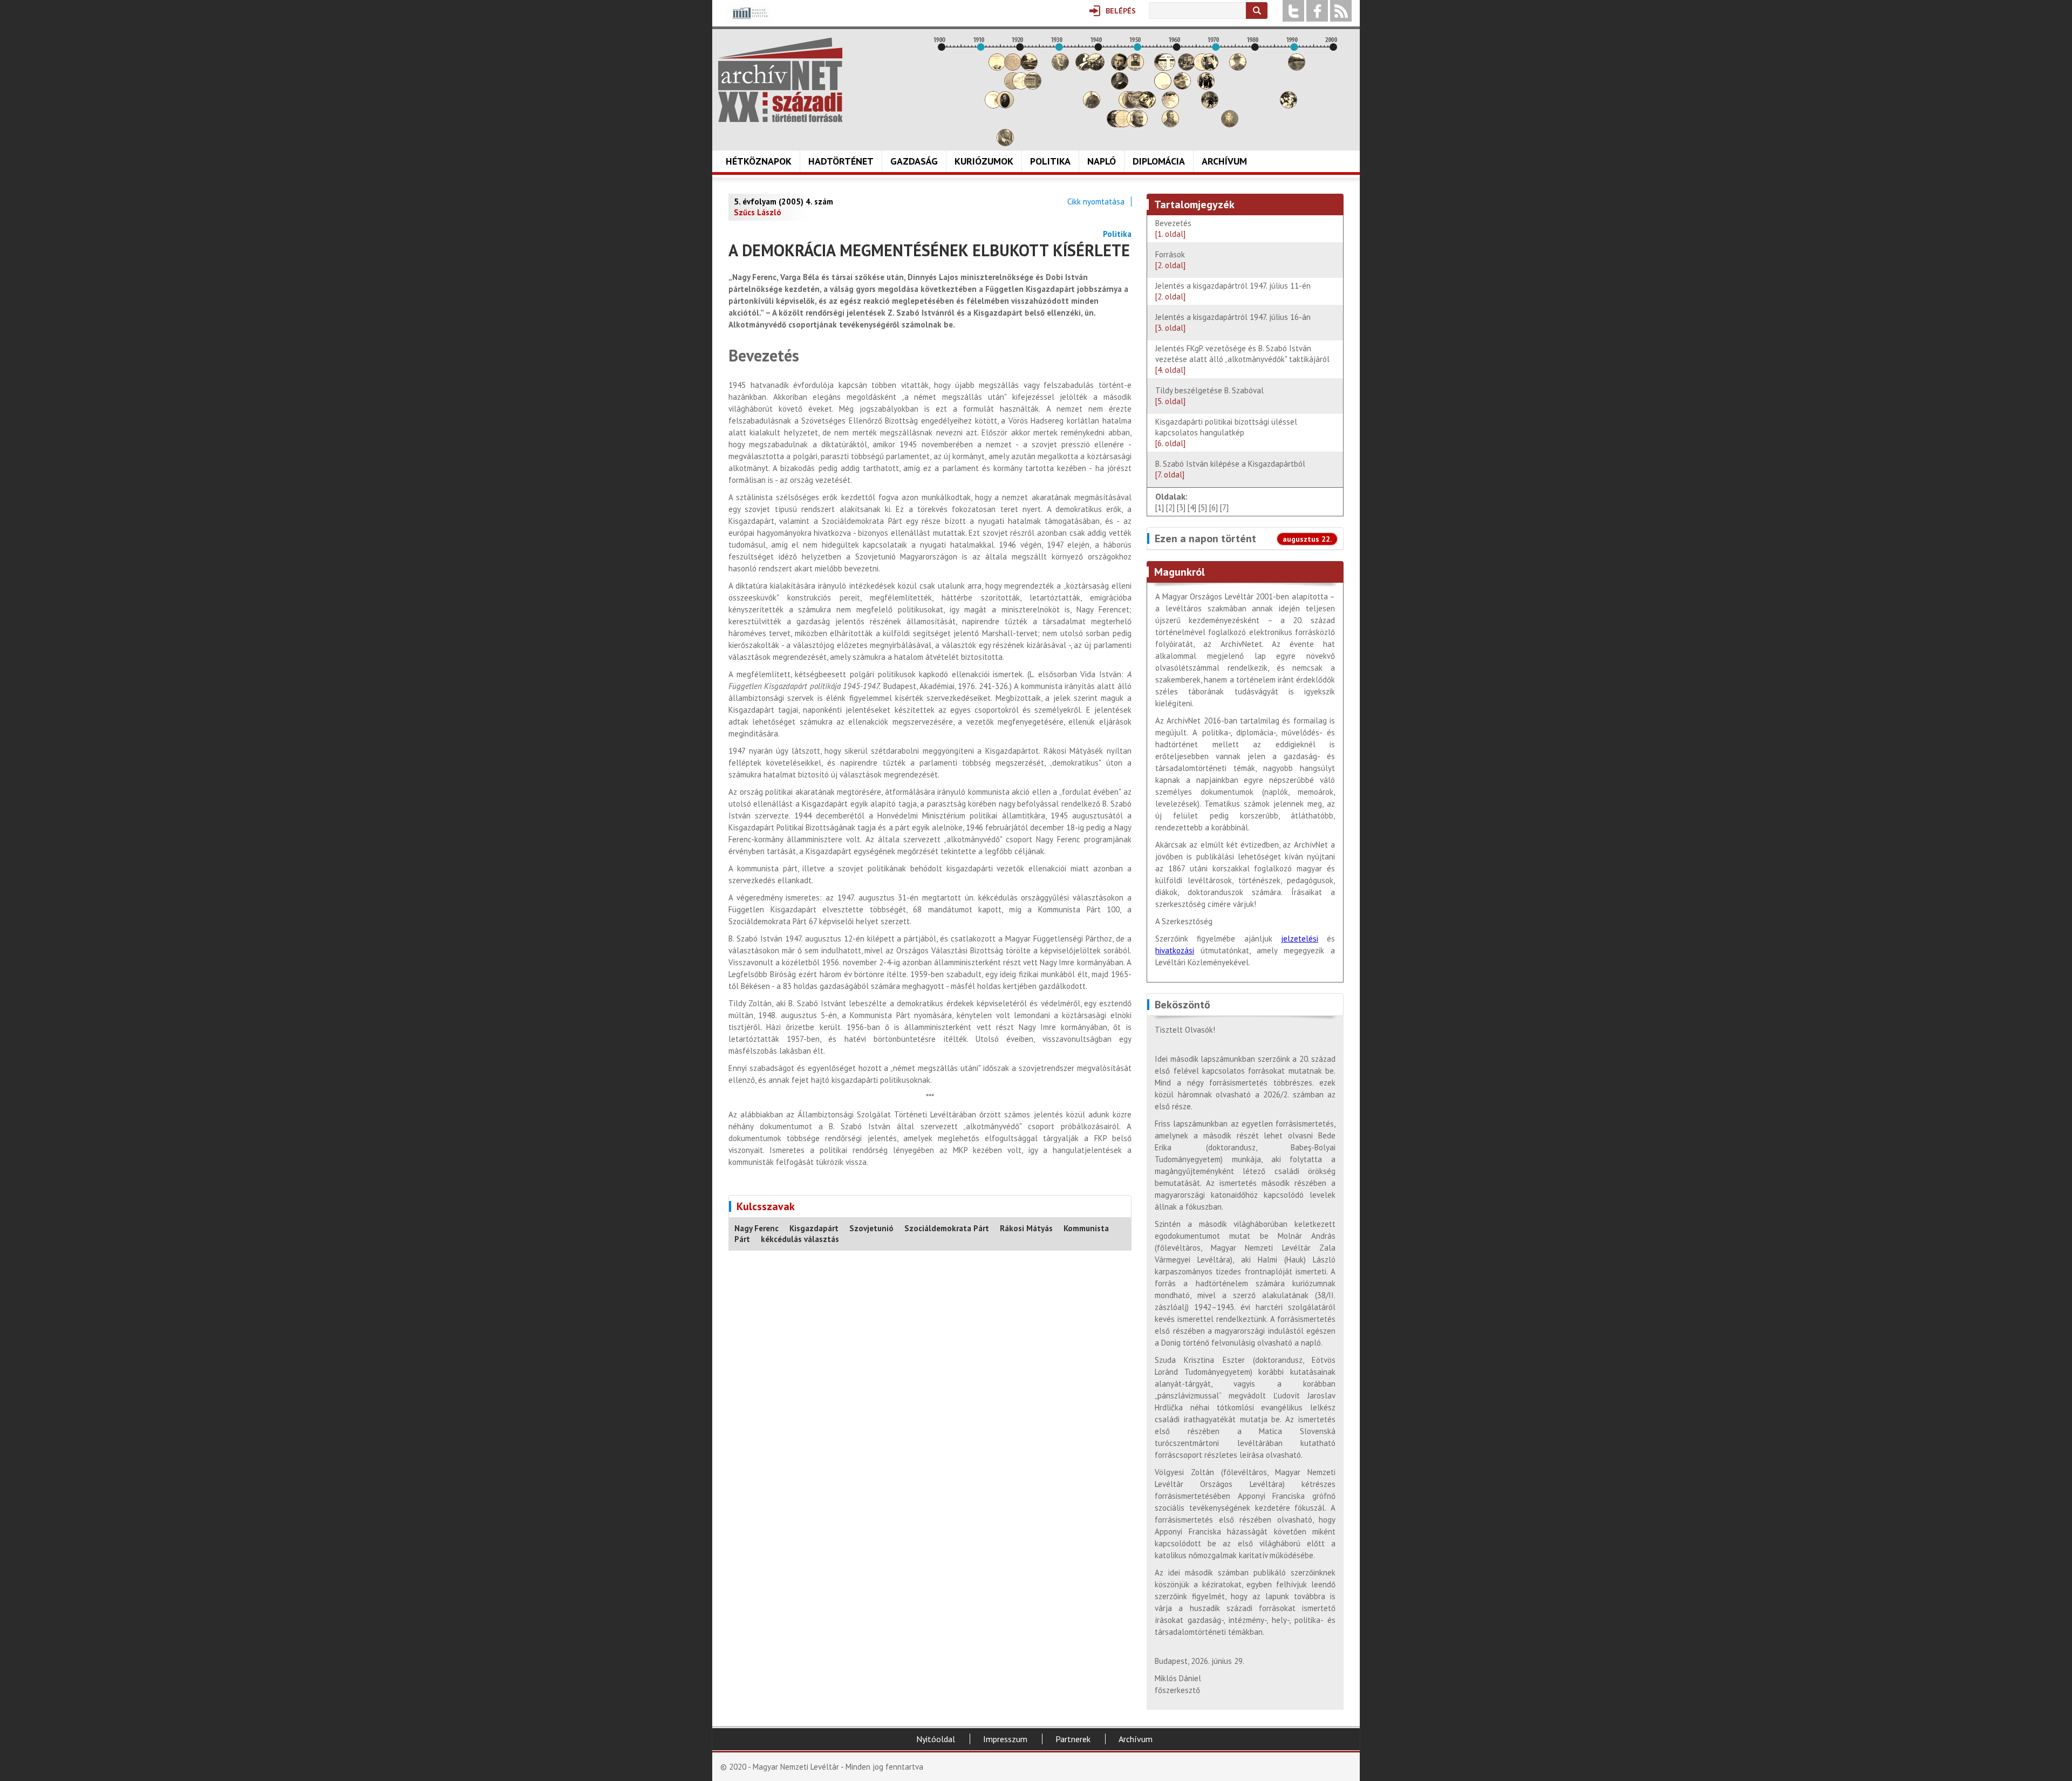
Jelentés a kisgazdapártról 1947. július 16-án (1233, 322)
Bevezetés (1173, 228)
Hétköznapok (759, 161)
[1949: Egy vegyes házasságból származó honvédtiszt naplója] (1135, 68)
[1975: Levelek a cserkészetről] (1238, 68)
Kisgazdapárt (814, 1228)
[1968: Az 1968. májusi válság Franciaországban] (1210, 105)
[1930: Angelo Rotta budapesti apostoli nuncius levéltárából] (1060, 68)
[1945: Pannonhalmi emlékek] (1120, 87)
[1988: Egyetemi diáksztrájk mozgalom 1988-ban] (1289, 105)
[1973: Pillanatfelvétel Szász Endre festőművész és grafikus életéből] (1230, 124)
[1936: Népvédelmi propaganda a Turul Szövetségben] (1084, 68)
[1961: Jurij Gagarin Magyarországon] (1182, 87)
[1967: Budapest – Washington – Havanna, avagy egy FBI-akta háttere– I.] (1206, 87)
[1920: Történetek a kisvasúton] (1021, 87)
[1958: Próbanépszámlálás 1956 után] (1170, 124)
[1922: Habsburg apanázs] (1029, 68)
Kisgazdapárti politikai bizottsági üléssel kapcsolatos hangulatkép (1226, 432)
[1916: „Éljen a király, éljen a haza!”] (1005, 143)
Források (1170, 260)
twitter (1293, 11)
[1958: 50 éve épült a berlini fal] (1170, 105)
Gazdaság (914, 161)
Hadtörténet (841, 161)
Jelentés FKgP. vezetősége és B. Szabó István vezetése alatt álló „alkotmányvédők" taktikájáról (1245, 359)
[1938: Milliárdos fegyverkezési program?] (1092, 105)
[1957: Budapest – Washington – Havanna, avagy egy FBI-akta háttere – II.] (1167, 68)
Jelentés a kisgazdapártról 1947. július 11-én (1233, 291)
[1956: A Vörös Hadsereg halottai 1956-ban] (1163, 87)
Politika (1050, 161)
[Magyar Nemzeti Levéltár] (749, 21)
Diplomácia (1159, 161)
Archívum (1224, 161)
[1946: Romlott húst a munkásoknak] (1123, 124)
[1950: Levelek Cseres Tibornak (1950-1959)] (1139, 124)
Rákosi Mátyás (1026, 1228)
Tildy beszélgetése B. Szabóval (1209, 396)
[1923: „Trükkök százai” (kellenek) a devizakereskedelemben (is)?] (1033, 87)
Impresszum (1005, 1739)
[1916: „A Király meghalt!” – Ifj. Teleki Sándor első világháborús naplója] (1005, 105)
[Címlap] (780, 80)
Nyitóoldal (936, 1739)
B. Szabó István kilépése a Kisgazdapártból (1233, 469)
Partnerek (1073, 1739)
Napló (1102, 161)
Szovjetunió (871, 1228)
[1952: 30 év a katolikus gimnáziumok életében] (1147, 105)
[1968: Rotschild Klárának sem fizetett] (1210, 68)
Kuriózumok (984, 161)
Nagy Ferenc (756, 1228)
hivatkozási (1175, 950)
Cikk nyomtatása (1096, 202)
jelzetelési (1300, 939)
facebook (1317, 11)
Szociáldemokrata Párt (947, 1228)
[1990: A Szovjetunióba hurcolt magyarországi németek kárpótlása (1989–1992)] (1297, 68)
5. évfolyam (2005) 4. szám (783, 202)
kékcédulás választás (800, 1239)
